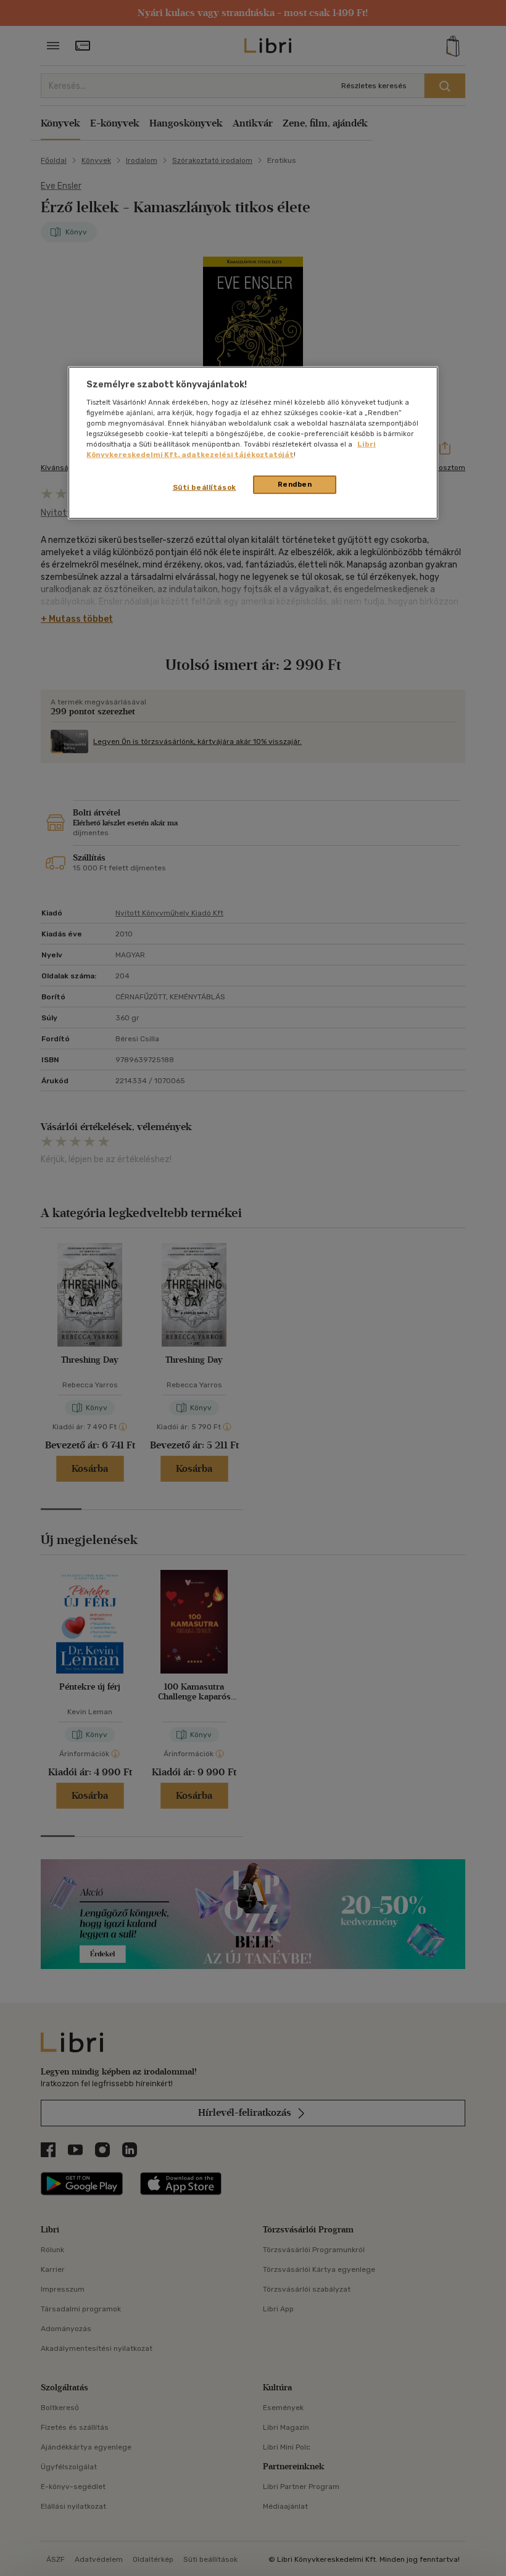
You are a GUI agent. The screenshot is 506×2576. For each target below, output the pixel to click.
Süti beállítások (205, 487)
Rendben (295, 484)
